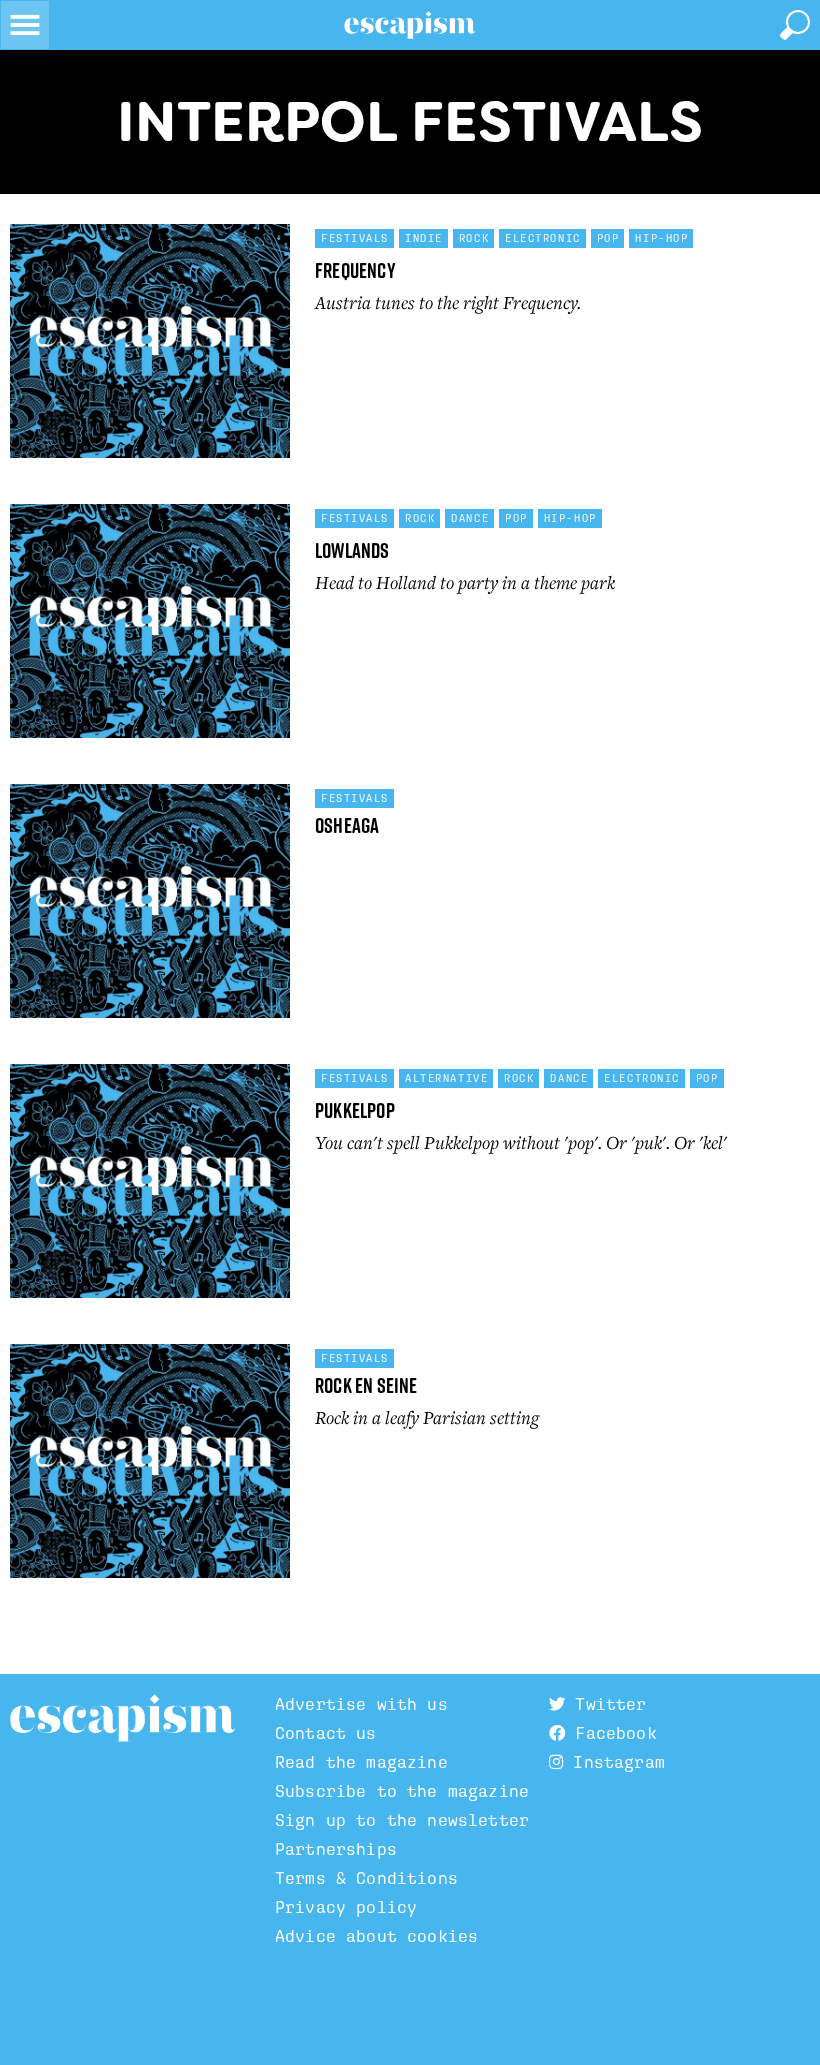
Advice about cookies (376, 1936)
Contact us (326, 1733)
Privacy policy (346, 1907)
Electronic (543, 238)
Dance (470, 518)
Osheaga (347, 825)
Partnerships (336, 1849)
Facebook (610, 1733)
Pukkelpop (355, 1110)
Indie (424, 238)
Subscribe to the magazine (402, 1791)
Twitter (605, 1704)
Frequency (355, 270)
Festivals (355, 238)
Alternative (446, 1078)
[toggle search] (795, 25)
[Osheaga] (150, 909)
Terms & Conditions (366, 1878)
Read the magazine (361, 1762)
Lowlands (352, 550)
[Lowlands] (150, 629)
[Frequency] (150, 349)
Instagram (614, 1762)
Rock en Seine (366, 1385)
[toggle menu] (25, 25)
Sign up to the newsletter (402, 1820)
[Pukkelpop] (150, 1189)
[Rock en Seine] (150, 1469)
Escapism (122, 1719)
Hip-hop (661, 238)
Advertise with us (361, 1704)
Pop (608, 238)
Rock (474, 238)
